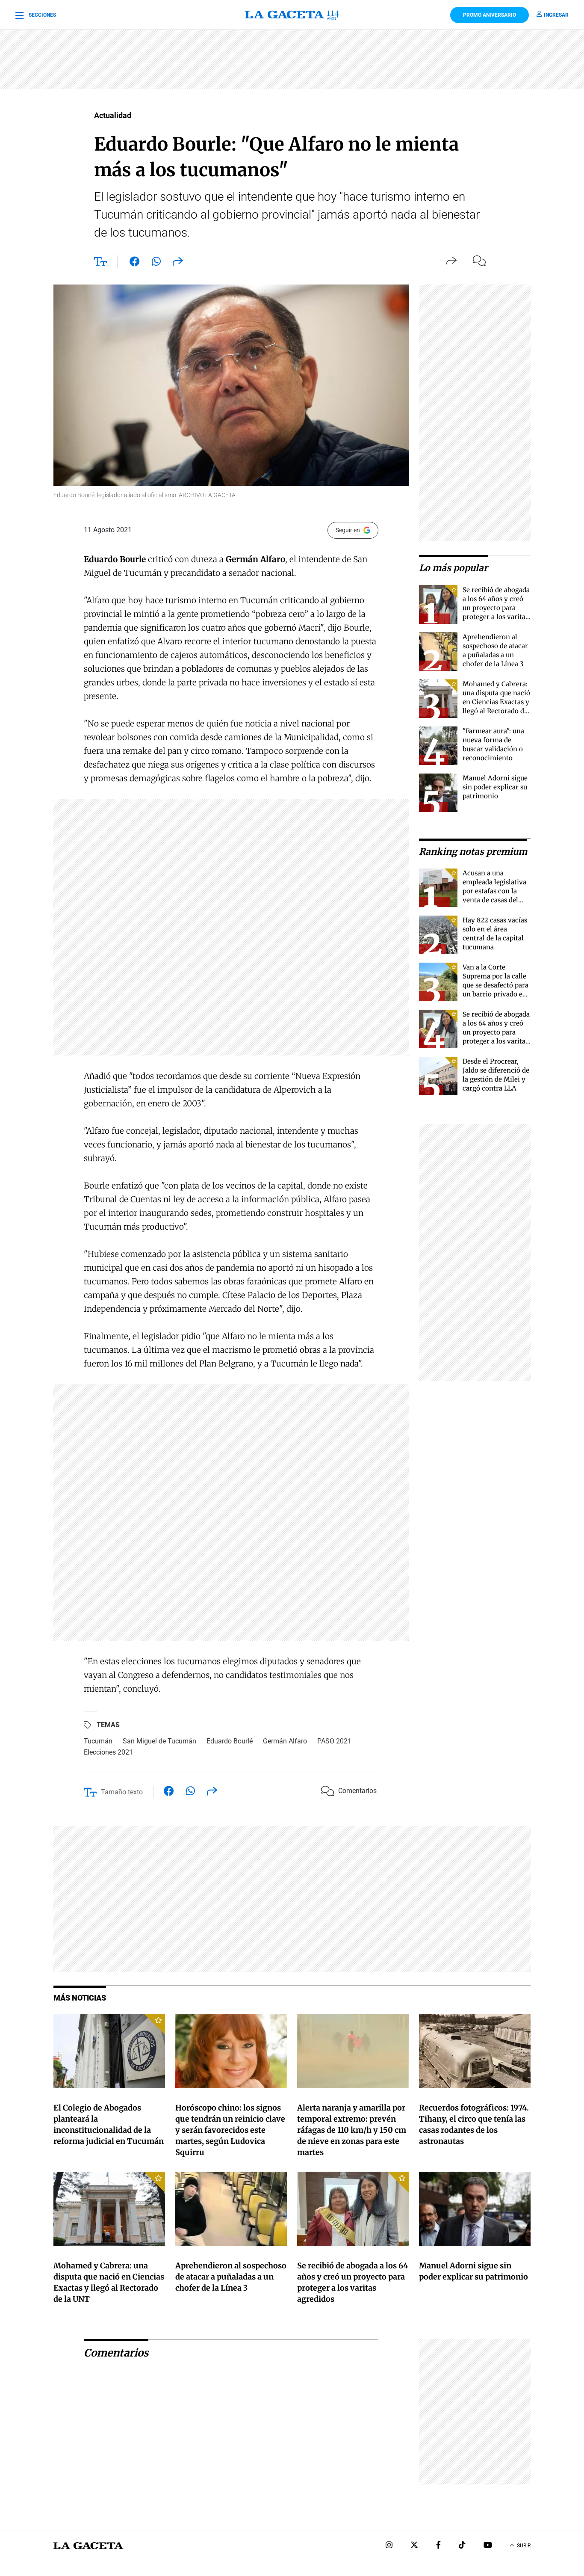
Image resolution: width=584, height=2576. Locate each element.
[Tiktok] (462, 2546)
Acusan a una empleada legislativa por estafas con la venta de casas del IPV (494, 891)
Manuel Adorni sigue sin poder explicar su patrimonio (495, 787)
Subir (524, 2546)
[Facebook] (438, 2546)
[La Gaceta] (292, 15)
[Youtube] (488, 2546)
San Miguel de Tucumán (159, 1741)
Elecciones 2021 (108, 1752)
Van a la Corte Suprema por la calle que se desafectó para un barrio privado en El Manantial (496, 985)
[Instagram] (389, 2546)
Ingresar (556, 15)
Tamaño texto (122, 1792)
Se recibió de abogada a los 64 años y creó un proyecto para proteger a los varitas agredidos (496, 608)
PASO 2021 (334, 1741)
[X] (414, 2546)
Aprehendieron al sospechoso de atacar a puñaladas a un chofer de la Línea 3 (231, 2277)
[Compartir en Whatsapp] (156, 263)
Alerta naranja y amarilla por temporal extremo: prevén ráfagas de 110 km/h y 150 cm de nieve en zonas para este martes (352, 2130)
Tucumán (98, 1741)
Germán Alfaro (285, 1741)
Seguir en (348, 530)
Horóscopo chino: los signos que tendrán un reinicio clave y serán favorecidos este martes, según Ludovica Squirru (230, 2130)
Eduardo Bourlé (230, 1741)
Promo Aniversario (490, 15)
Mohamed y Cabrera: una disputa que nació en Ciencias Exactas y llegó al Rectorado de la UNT (496, 702)
